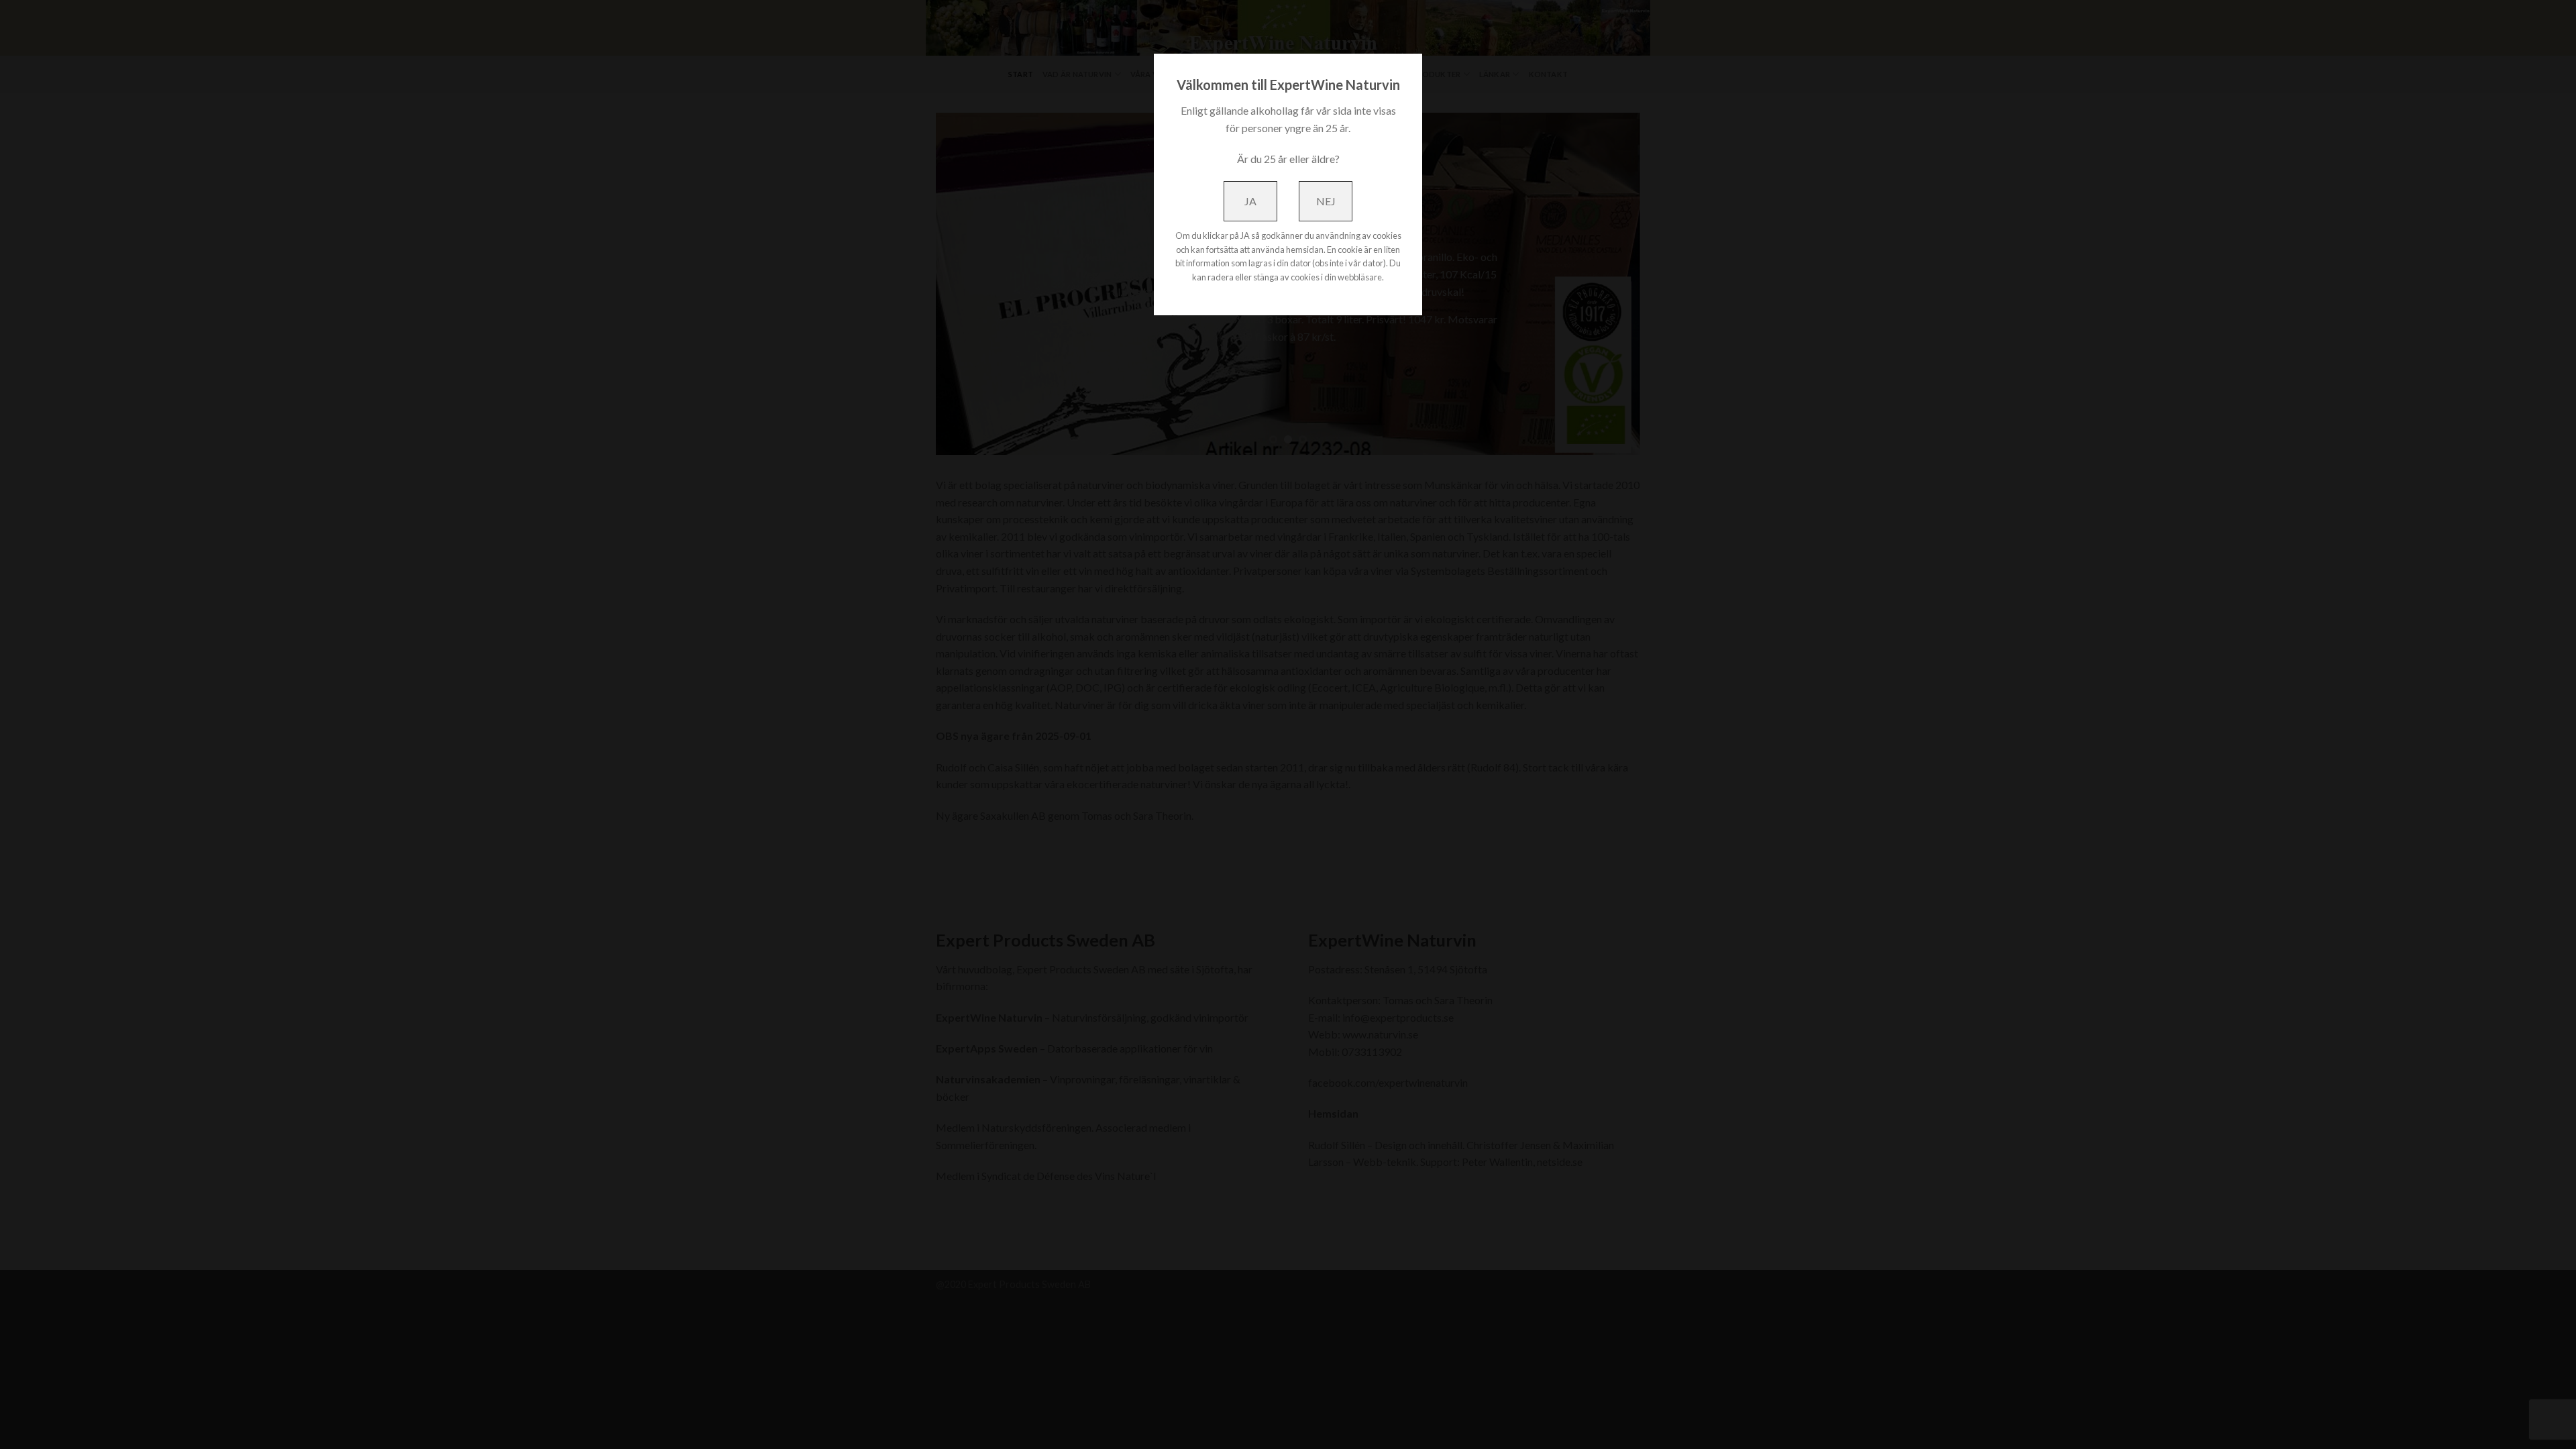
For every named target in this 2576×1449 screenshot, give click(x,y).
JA (1250, 201)
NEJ (1326, 201)
